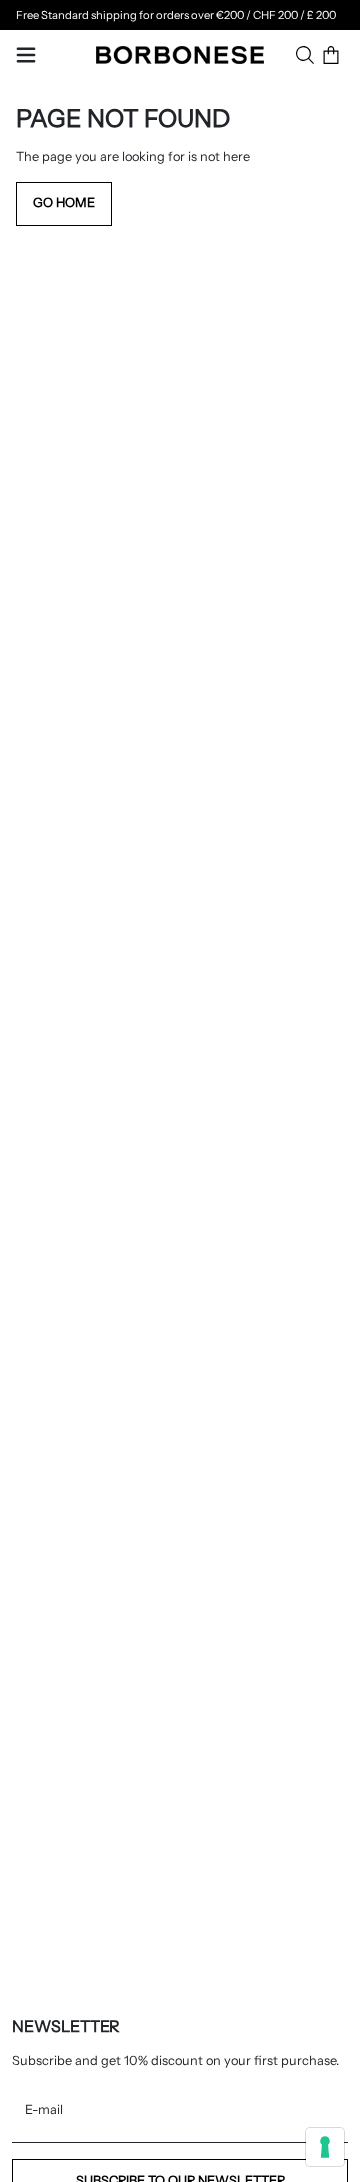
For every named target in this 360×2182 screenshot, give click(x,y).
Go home (64, 202)
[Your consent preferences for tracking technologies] (325, 2147)
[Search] (305, 55)
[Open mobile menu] (26, 55)
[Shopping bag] (331, 55)
